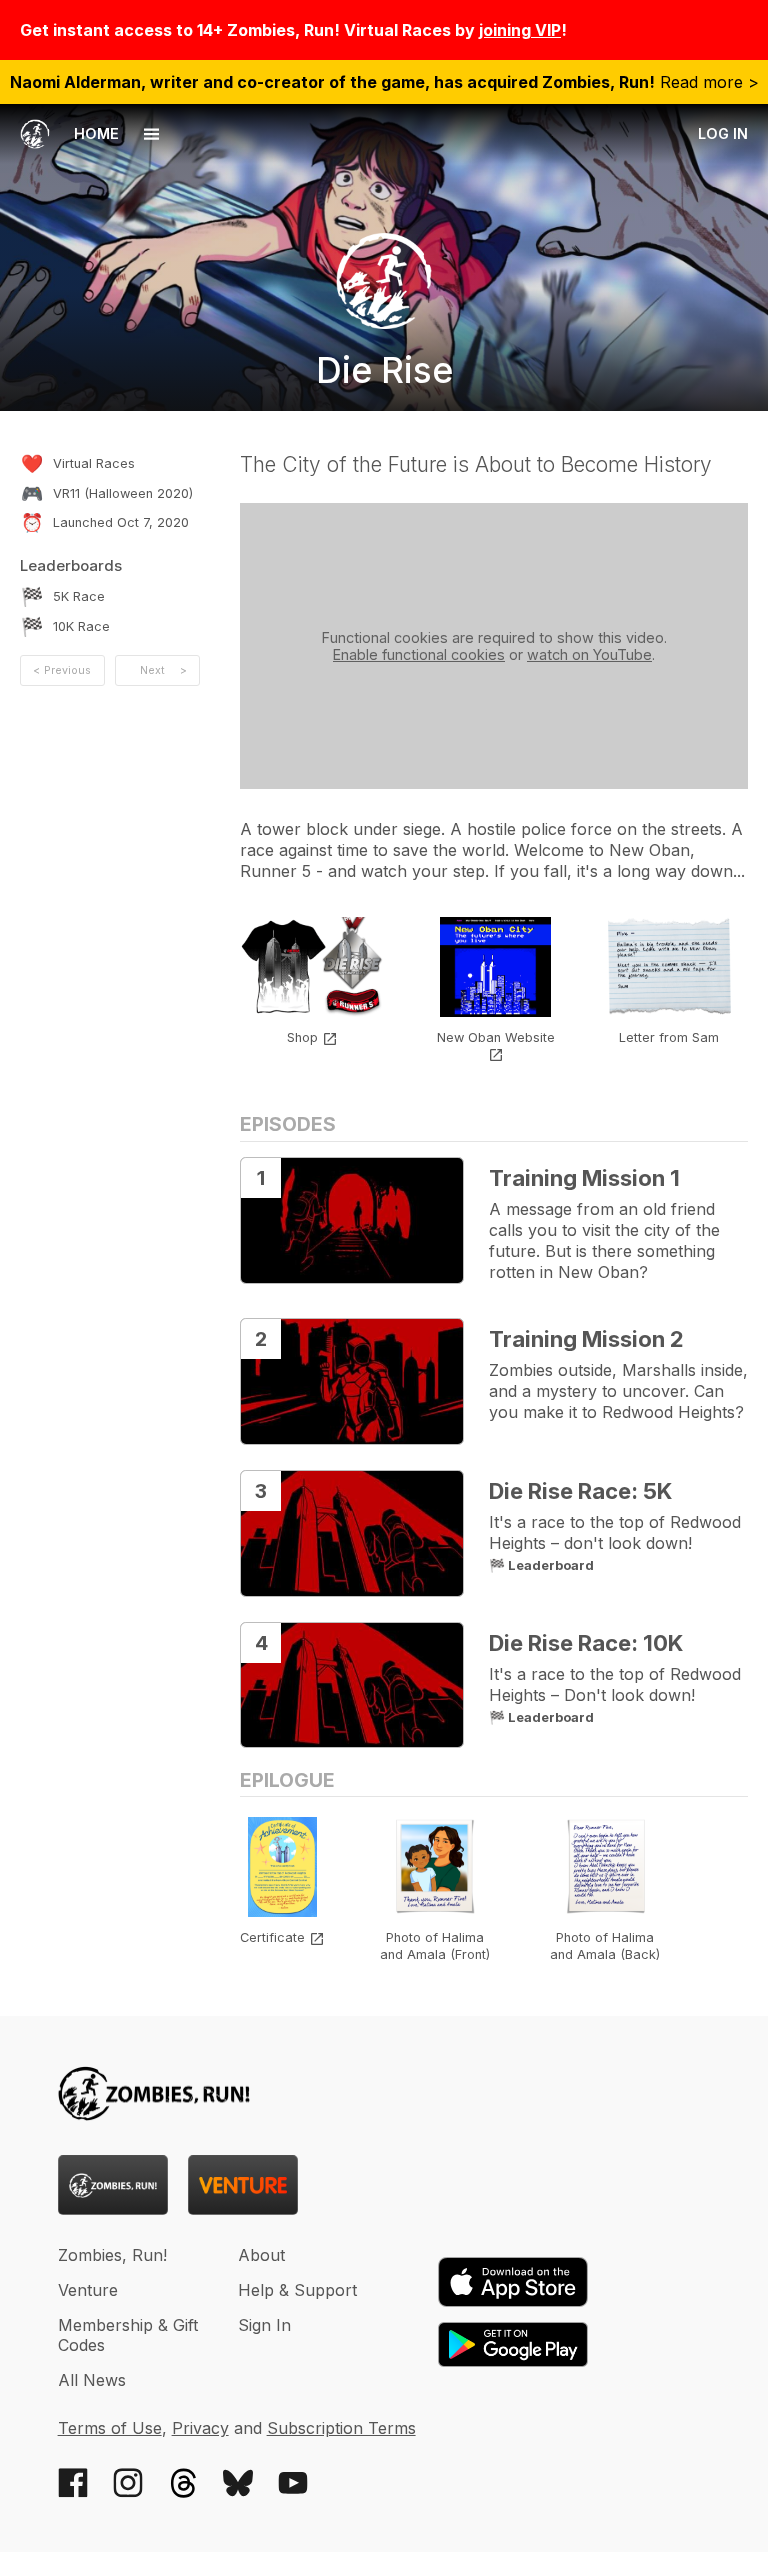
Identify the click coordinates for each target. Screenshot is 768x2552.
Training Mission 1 (584, 1178)
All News (92, 2380)
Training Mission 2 (586, 1339)
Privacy (200, 2428)
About (261, 2255)
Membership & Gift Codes (128, 2335)
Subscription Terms (341, 2428)
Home (94, 133)
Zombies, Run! (112, 2255)
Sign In (264, 2325)
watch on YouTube (589, 654)
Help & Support (297, 2290)
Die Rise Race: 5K (580, 1491)
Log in (723, 133)
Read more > (384, 82)
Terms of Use (110, 2428)
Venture (88, 2290)
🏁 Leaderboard (541, 1565)
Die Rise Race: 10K (586, 1643)
